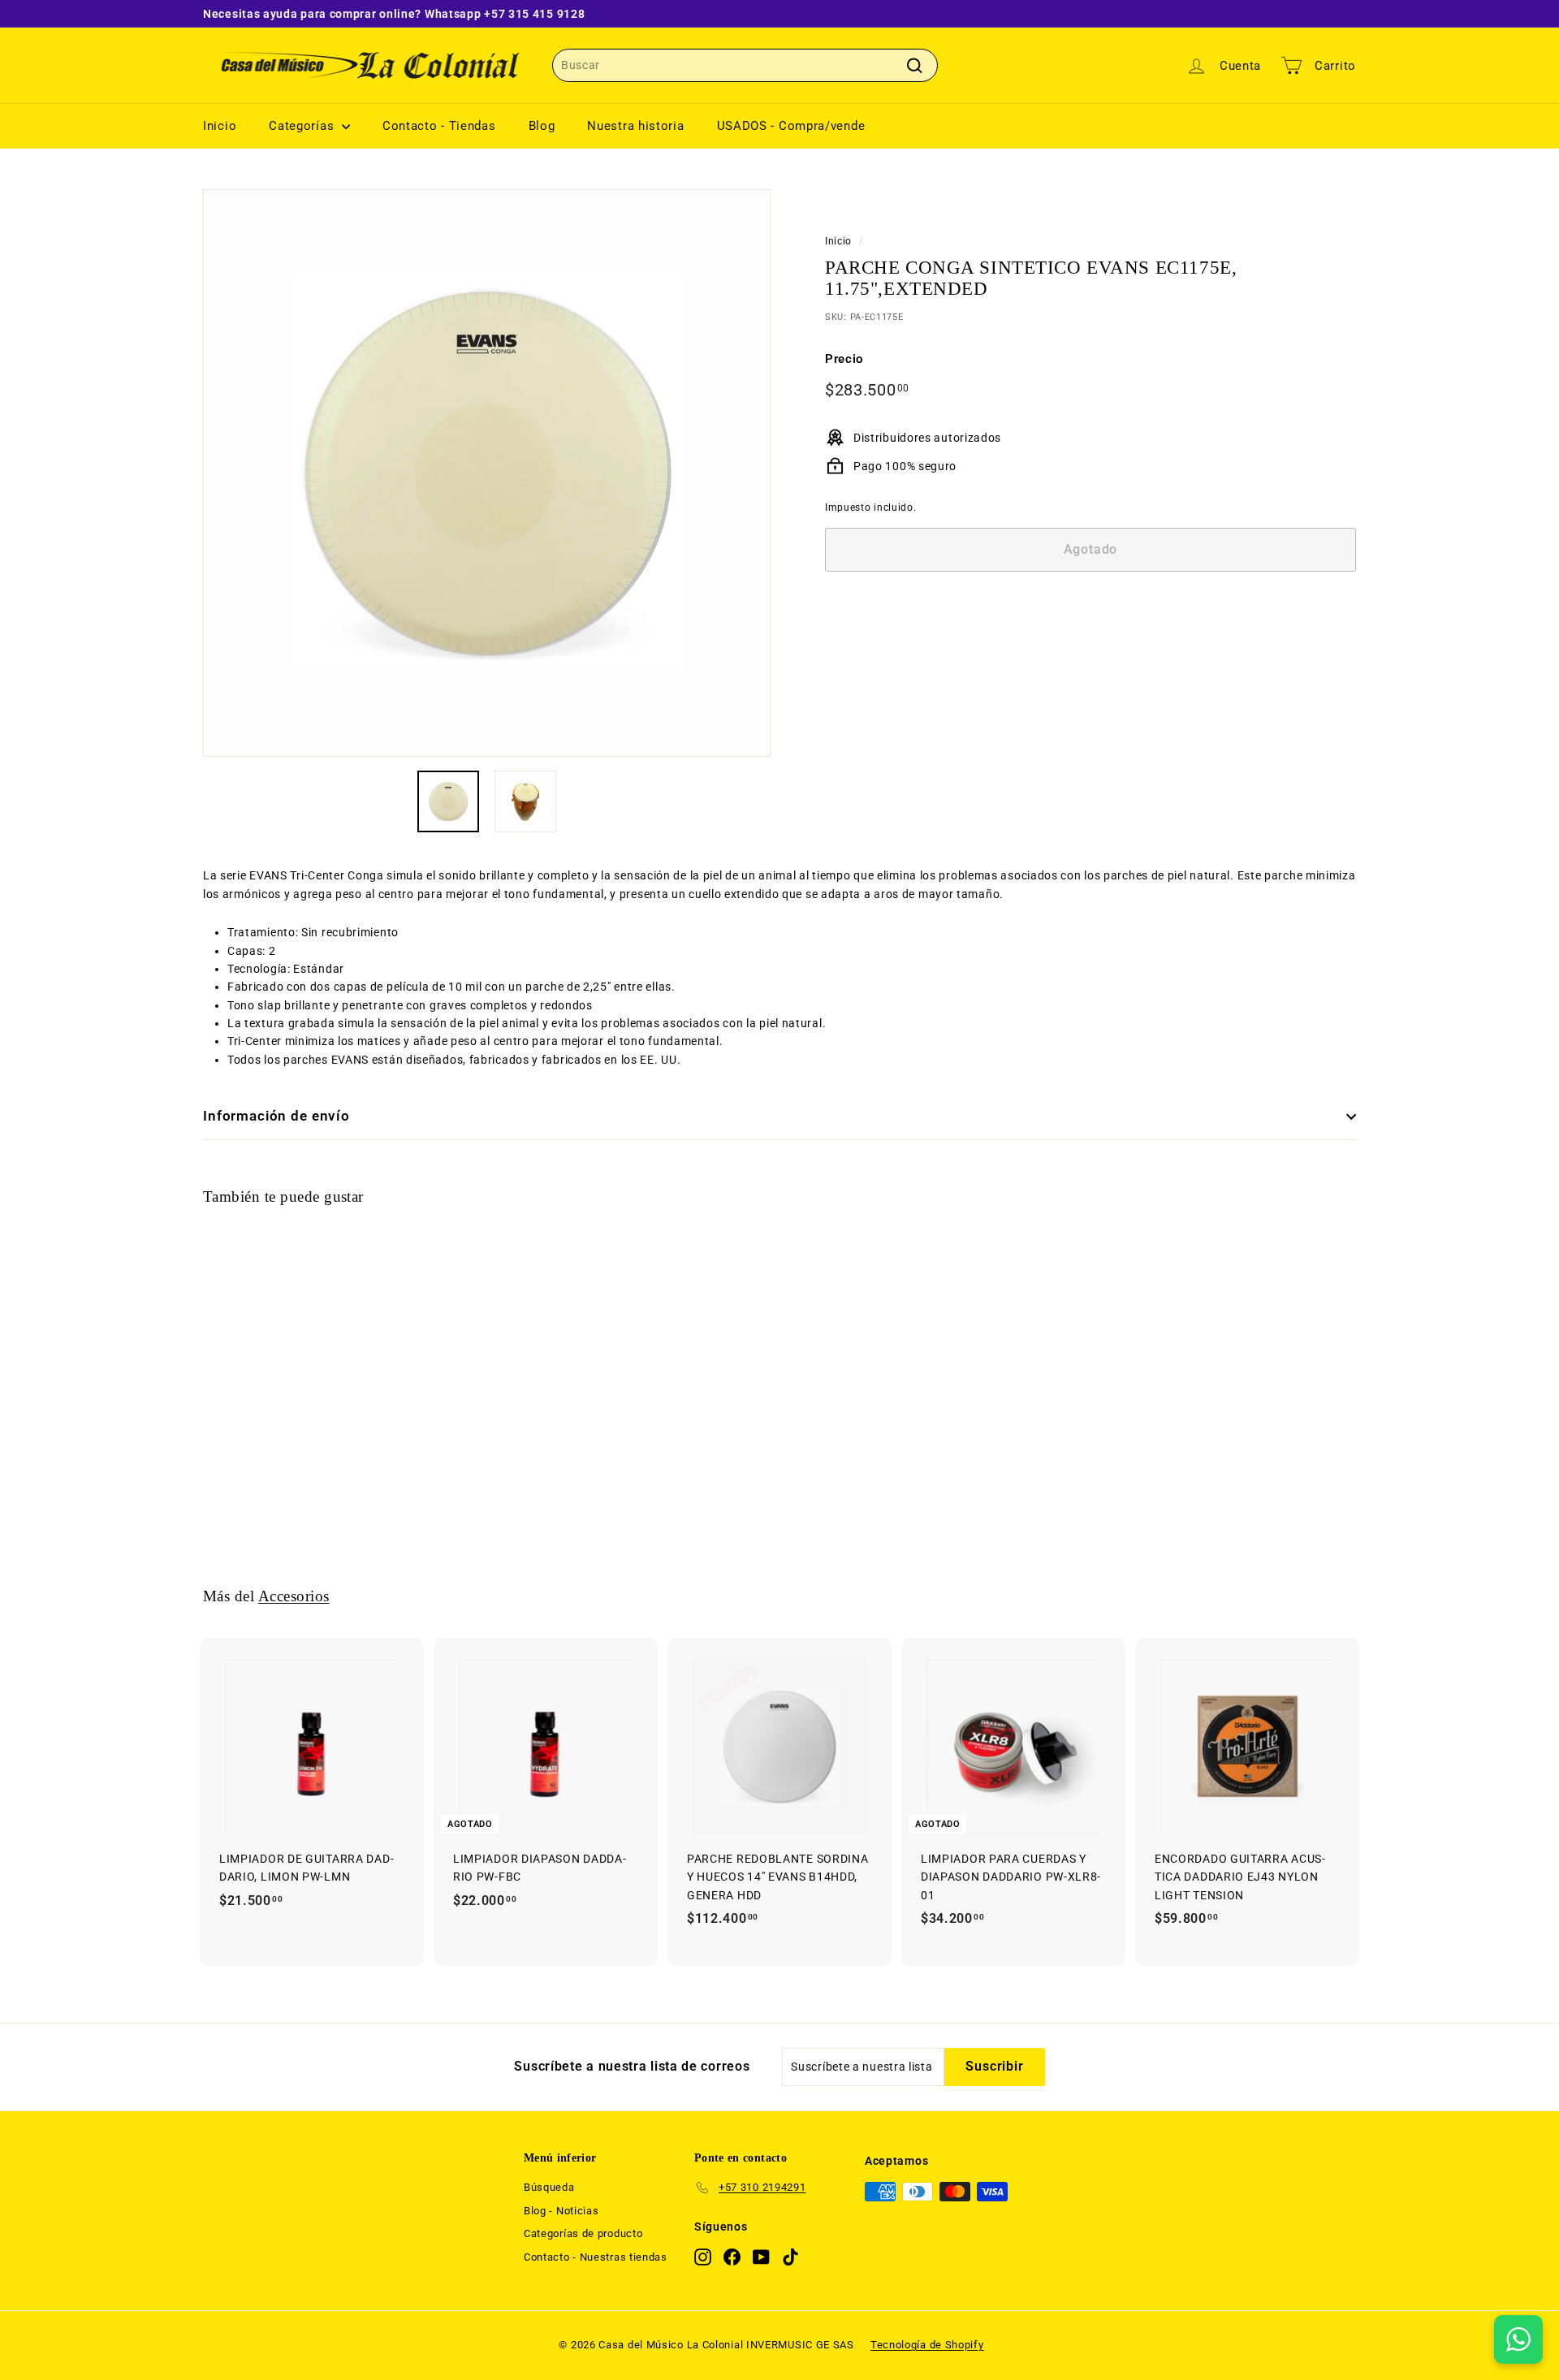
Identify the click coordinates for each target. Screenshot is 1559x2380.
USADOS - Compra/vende (791, 126)
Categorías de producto (583, 2233)
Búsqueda (549, 2187)
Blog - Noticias (561, 2211)
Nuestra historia (635, 126)
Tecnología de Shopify (927, 2345)
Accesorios (294, 1596)
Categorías (303, 126)
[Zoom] (487, 473)
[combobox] (745, 65)
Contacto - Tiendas (439, 126)
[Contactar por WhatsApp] (1518, 2339)
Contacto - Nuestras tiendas (596, 2257)
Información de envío (276, 1116)
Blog (542, 126)
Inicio (220, 126)
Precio (844, 359)
